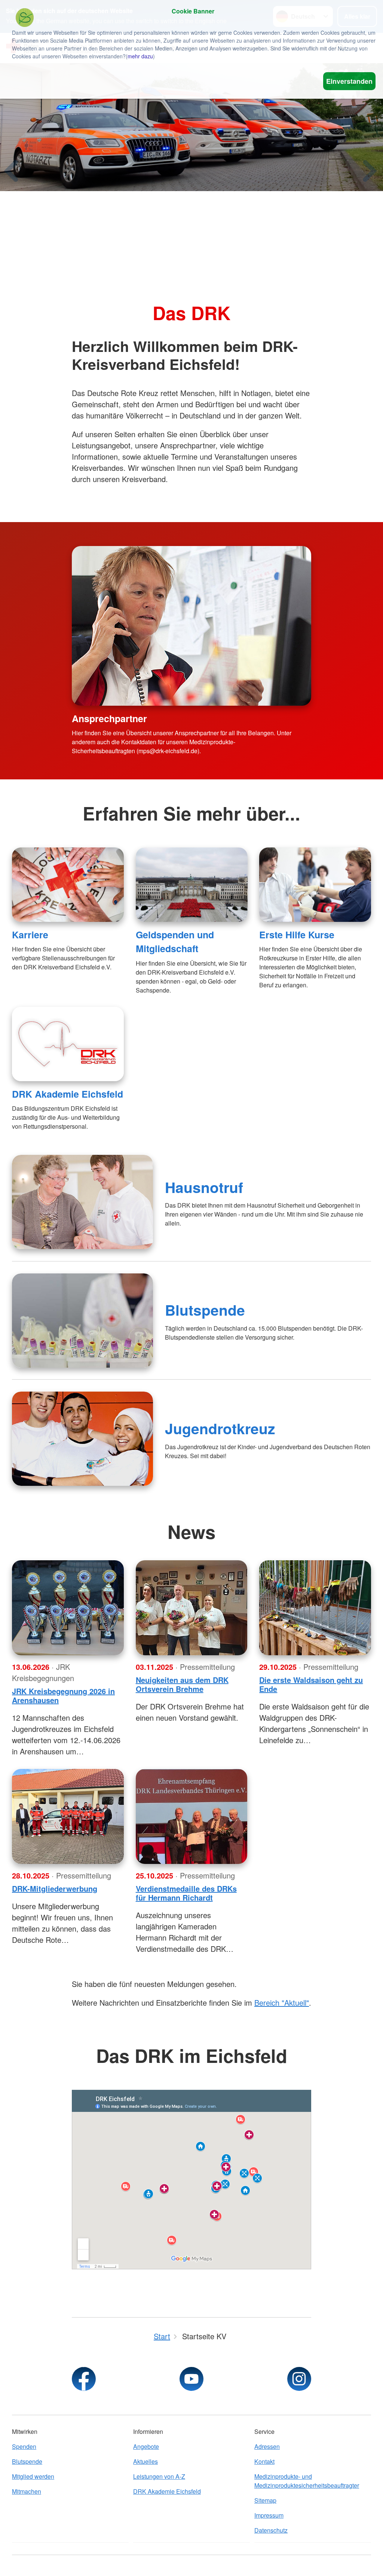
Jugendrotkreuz (220, 1428)
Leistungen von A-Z (159, 2476)
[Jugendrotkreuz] (82, 1439)
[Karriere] (68, 885)
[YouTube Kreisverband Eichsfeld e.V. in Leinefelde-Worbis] (191, 2379)
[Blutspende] (82, 1321)
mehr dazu (140, 56)
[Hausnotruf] (82, 1202)
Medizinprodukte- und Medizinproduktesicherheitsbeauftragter (307, 2481)
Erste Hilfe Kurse (297, 935)
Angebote (146, 2446)
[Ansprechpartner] (191, 626)
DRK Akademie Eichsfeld (68, 1094)
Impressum (269, 2515)
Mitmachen (27, 2491)
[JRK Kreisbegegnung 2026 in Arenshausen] (68, 1608)
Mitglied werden (33, 2476)
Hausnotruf (204, 1187)
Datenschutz (271, 2530)
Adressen (267, 2446)
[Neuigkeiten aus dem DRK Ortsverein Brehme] (192, 1608)
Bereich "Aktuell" (282, 2002)
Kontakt (264, 2461)
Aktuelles (145, 2461)
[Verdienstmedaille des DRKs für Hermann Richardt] (192, 1816)
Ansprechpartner (109, 718)
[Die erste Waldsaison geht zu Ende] (315, 1608)
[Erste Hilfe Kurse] (315, 885)
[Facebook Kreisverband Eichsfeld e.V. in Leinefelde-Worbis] (84, 2379)
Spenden (24, 2446)
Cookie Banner (193, 11)
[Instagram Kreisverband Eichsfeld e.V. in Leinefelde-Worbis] (299, 2379)
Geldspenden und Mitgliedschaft (175, 942)
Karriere (30, 935)
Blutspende (205, 1310)
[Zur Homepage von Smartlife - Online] (25, 19)
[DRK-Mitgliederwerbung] (68, 1816)
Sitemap (265, 2500)
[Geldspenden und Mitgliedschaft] (192, 885)
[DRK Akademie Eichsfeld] (68, 1044)
